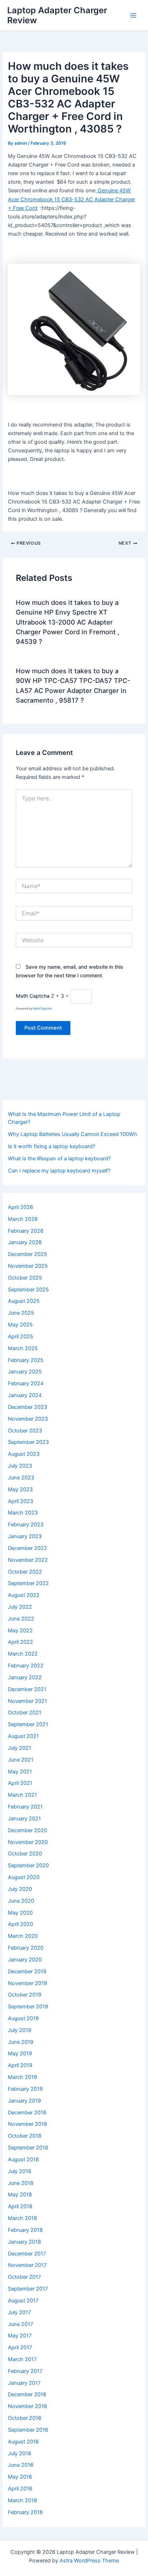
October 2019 (25, 1995)
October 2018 (25, 2136)
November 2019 (27, 1983)
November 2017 (27, 2265)
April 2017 (20, 2348)
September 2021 (28, 1724)
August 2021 (23, 1736)
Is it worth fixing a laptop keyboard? (52, 1146)
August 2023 (24, 1454)
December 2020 (27, 1830)
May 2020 (20, 1913)
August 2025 (24, 1301)
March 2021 (22, 1795)
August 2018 (23, 2159)
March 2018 (22, 2218)
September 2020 (28, 1865)
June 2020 (21, 1901)
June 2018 (21, 2183)
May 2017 (20, 2336)
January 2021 (24, 1819)
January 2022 (25, 1677)
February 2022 (26, 1666)
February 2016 (25, 2512)
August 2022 (24, 1595)
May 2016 (20, 2477)
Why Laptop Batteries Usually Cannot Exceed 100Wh (73, 1134)
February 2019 (25, 2089)
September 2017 (28, 2289)
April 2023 (20, 1501)
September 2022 (28, 1583)
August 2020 (24, 1877)
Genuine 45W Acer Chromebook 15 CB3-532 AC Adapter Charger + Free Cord (71, 199)
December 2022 (27, 1548)
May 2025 (20, 1325)
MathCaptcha (43, 1008)
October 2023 (25, 1431)
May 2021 (20, 1772)
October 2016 (25, 2418)
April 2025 (20, 1337)
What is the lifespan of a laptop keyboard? (59, 1159)
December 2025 (27, 1254)
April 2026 (20, 1207)
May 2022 (20, 1631)
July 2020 (20, 1889)
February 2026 (26, 1231)
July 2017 (19, 2312)
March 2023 (23, 1513)
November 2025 (28, 1266)
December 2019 (27, 1971)
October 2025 (25, 1278)
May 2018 (20, 2195)
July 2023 (20, 1466)
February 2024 (26, 1383)
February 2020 (26, 1948)
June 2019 (21, 2042)
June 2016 (21, 2465)
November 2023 (28, 1419)
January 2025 (25, 1372)
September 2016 (28, 2430)
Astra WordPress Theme (89, 2561)
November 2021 (27, 1701)
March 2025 (23, 1348)
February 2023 (26, 1525)
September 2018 (28, 2148)
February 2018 (25, 2230)
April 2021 (20, 1783)
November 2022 (28, 1560)
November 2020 (28, 1842)
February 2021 (25, 1807)
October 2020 (25, 1854)
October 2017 (24, 2277)
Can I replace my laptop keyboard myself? (59, 1171)
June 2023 (21, 1478)
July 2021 (20, 1748)
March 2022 (23, 1654)
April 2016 (20, 2489)
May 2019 (20, 2053)
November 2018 (27, 2124)
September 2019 (28, 2007)
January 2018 (24, 2242)
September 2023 (28, 1442)
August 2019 (23, 2018)
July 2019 (20, 2030)
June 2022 (21, 1619)
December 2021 (27, 1689)
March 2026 (23, 1219)
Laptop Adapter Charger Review (57, 15)
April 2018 (20, 2206)
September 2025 (28, 1290)
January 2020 (25, 1960)
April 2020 (20, 1924)
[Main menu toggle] (133, 15)
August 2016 (23, 2442)
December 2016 (27, 2394)
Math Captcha (33, 996)
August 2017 (23, 2301)
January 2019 (24, 2101)
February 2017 (25, 2371)
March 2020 (23, 1936)
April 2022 (20, 1642)
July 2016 (20, 2454)
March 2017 (22, 2359)
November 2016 (27, 2406)
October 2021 (25, 1713)
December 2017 (27, 2254)
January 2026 (25, 1242)
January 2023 (25, 1536)
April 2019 (20, 2065)
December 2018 (27, 2113)
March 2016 (22, 2500)
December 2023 (27, 1407)
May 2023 (20, 1489)
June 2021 (21, 1760)
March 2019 (22, 2077)
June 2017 (20, 2324)
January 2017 (24, 2383)
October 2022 (25, 1572)
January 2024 (25, 1395)
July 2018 (20, 2171)
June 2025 (21, 1313)
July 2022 (20, 1607)
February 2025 (26, 1360)
